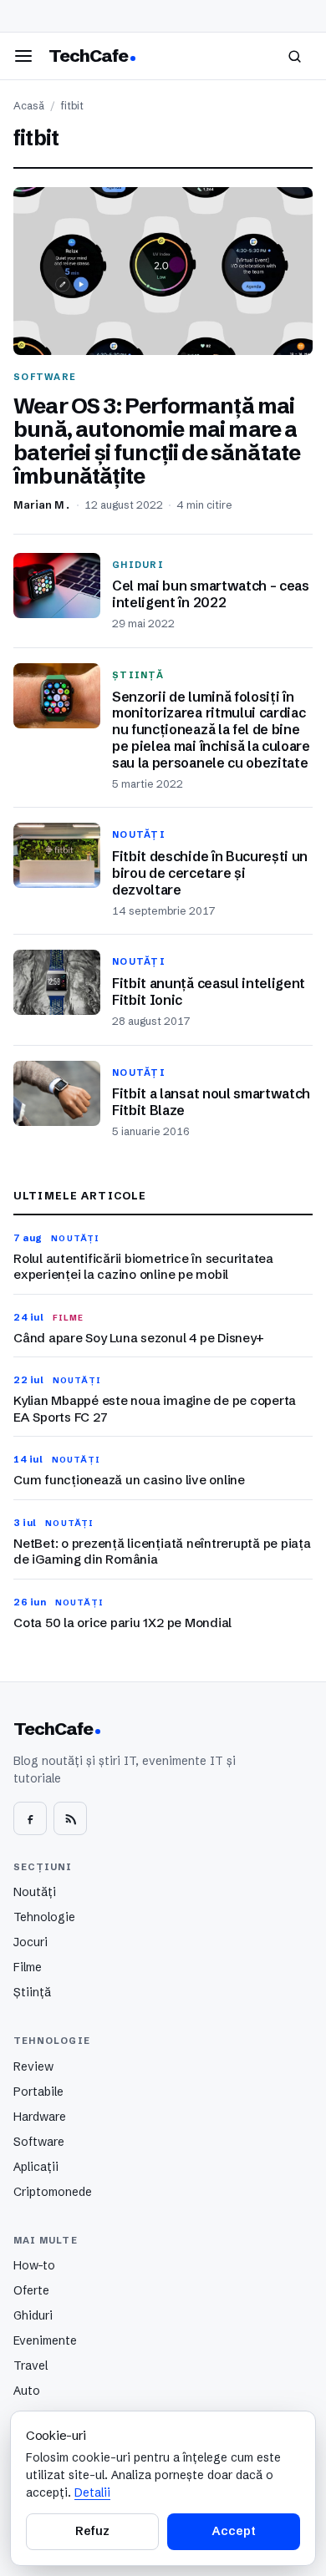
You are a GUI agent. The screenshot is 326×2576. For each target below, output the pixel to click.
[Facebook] (30, 1818)
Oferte (31, 2290)
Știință (32, 1992)
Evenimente (45, 2340)
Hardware (40, 2117)
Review (33, 2066)
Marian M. (42, 505)
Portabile (38, 2092)
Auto (27, 2391)
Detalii (92, 2492)
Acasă (29, 106)
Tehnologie (44, 1917)
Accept (233, 2531)
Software (39, 2142)
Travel (31, 2366)
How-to (34, 2265)
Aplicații (36, 2167)
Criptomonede (53, 2192)
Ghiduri (33, 2315)
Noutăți (35, 1892)
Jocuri (31, 1942)
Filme (28, 1967)
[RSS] (70, 1818)
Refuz (92, 2531)
